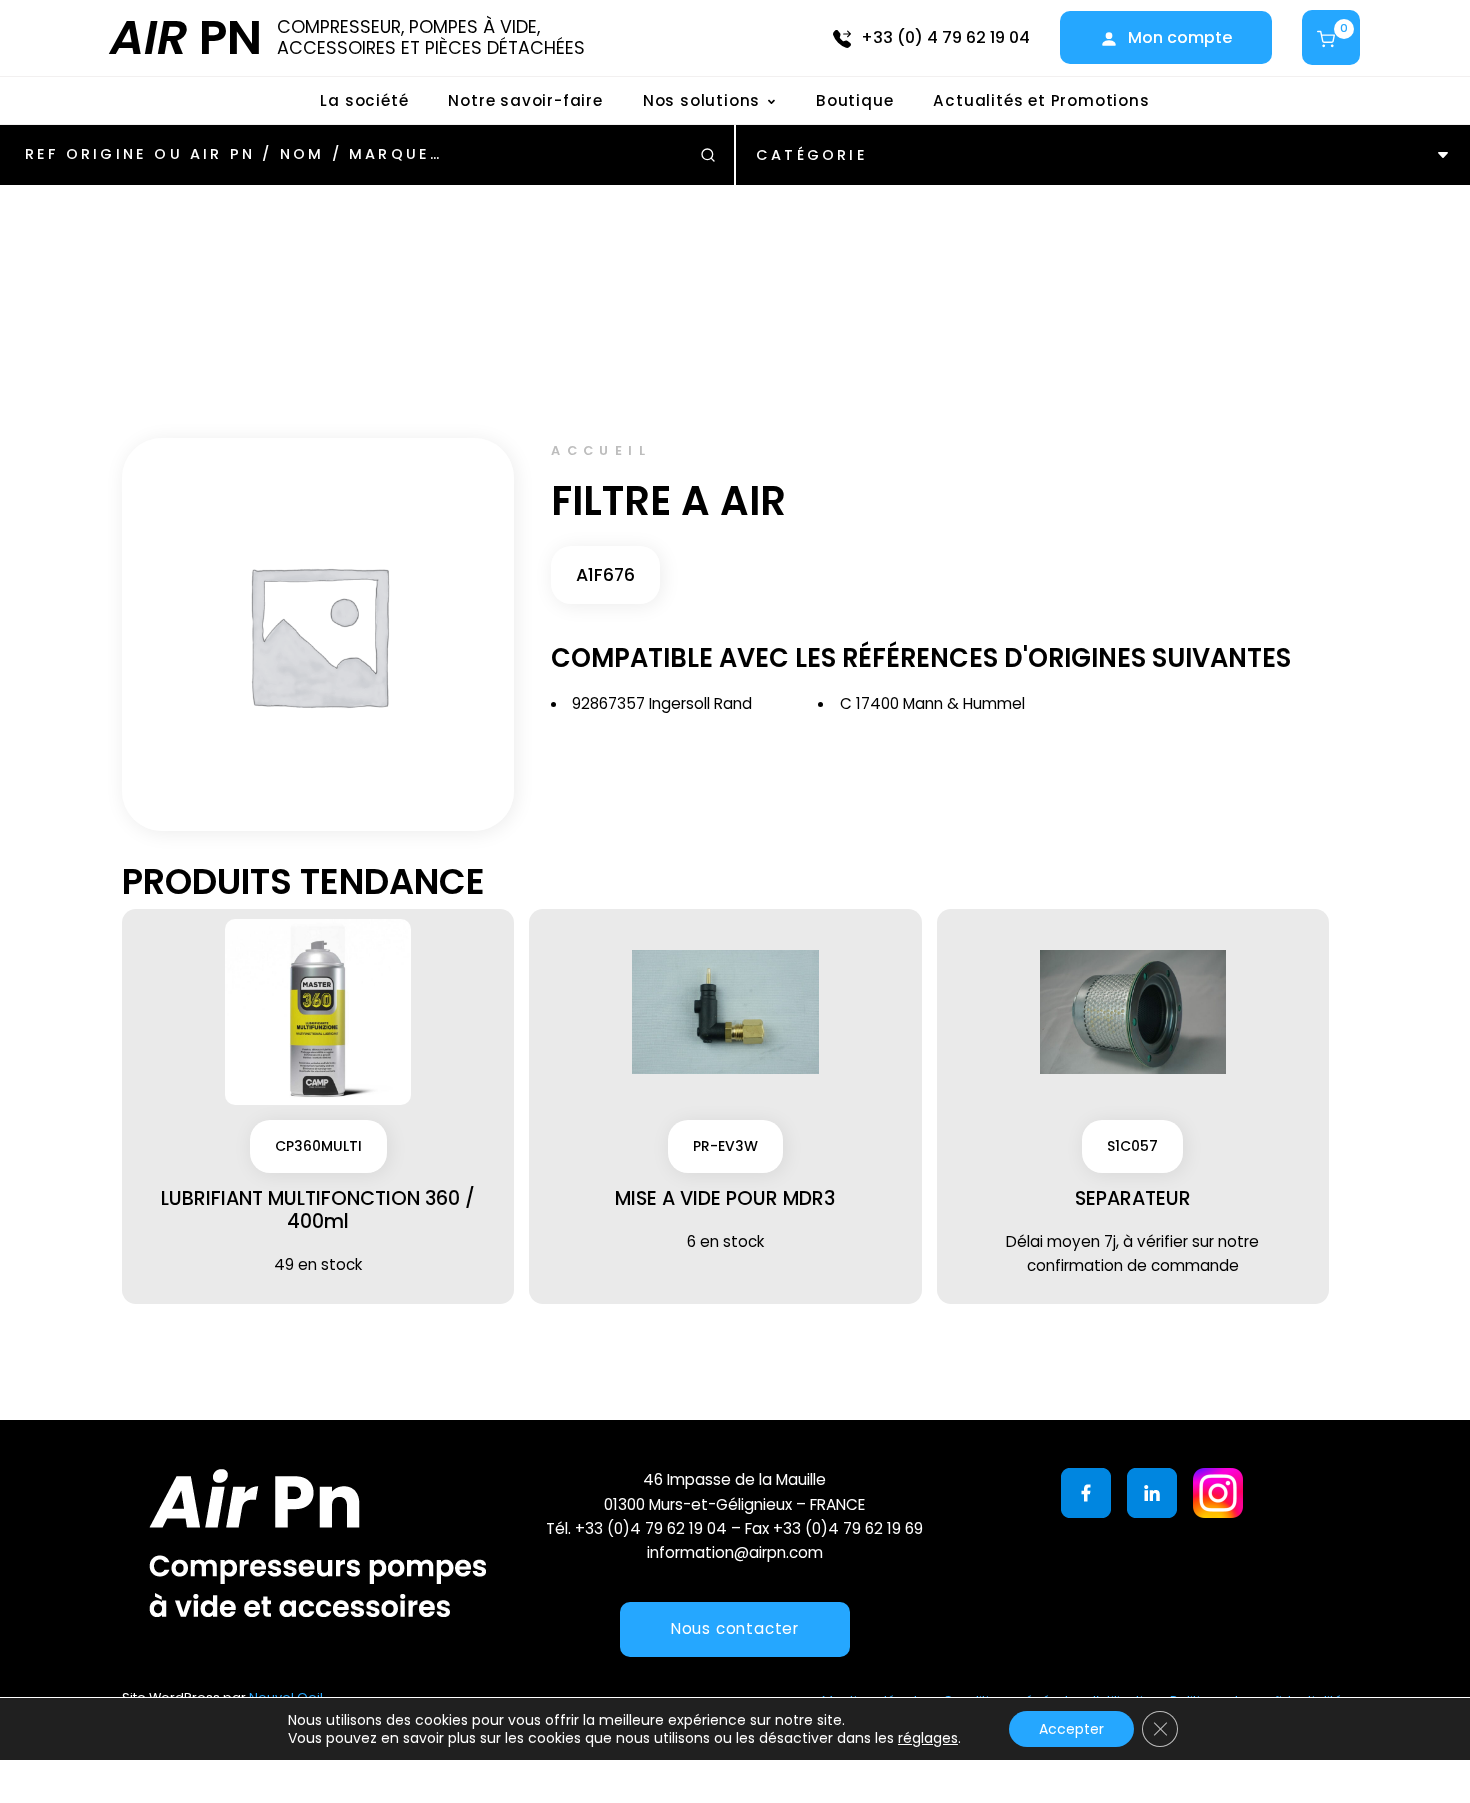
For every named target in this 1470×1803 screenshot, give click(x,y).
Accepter (1071, 1729)
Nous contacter (735, 1628)
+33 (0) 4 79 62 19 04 (945, 37)
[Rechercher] (708, 155)
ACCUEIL (601, 450)
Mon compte (1180, 37)
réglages (928, 1738)
